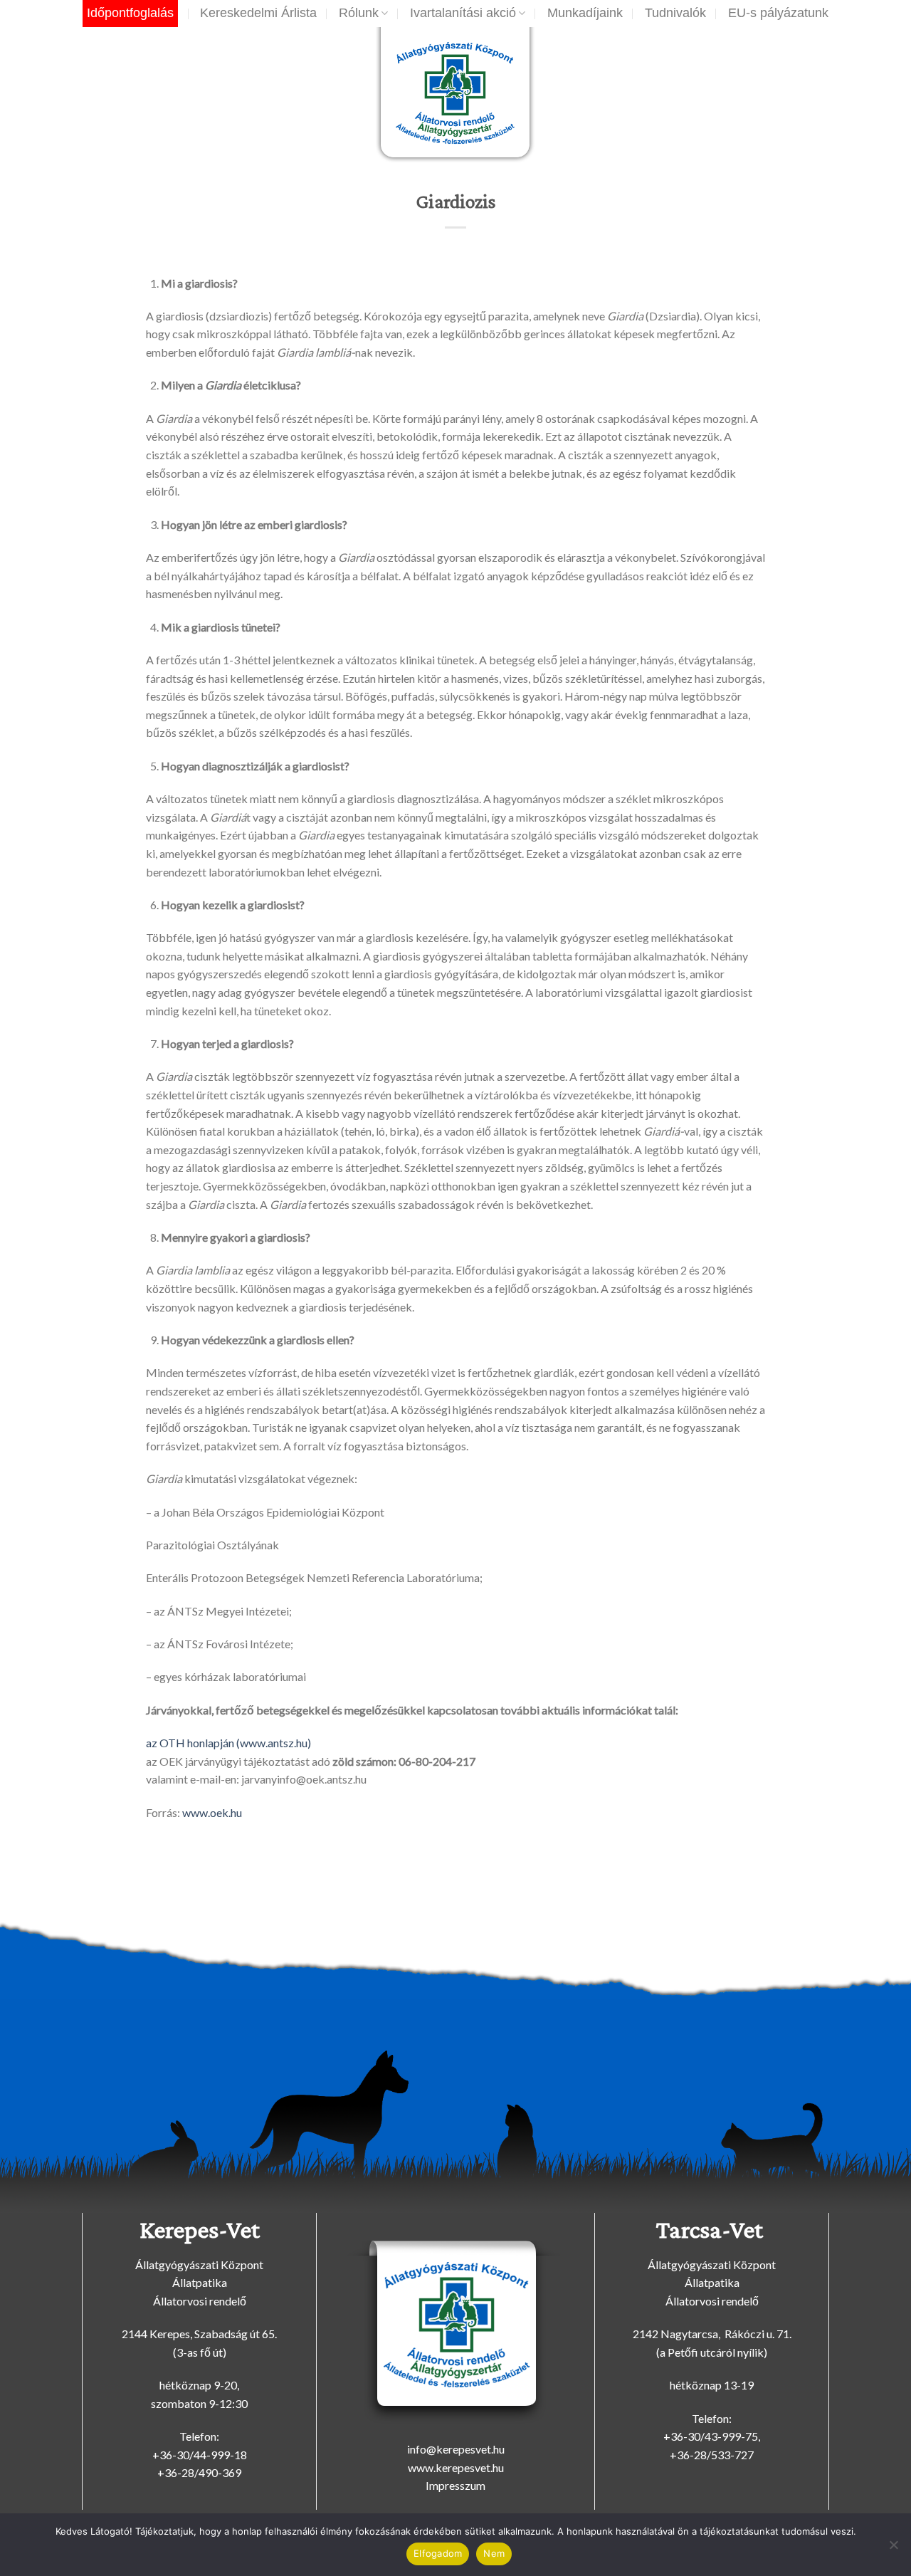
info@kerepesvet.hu (456, 2449)
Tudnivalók (675, 13)
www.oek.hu (212, 1812)
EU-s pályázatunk (778, 13)
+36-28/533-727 (712, 2455)
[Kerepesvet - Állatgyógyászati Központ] (456, 98)
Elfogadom (438, 2553)
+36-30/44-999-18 (200, 2455)
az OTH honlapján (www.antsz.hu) (228, 1743)
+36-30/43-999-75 (711, 2436)
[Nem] (893, 2549)
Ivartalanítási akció (463, 13)
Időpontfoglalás (130, 13)
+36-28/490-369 (199, 2472)
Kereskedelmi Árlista (258, 13)
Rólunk (359, 13)
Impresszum (455, 2485)
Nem (494, 2553)
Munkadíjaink (585, 13)
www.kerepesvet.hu (456, 2467)
